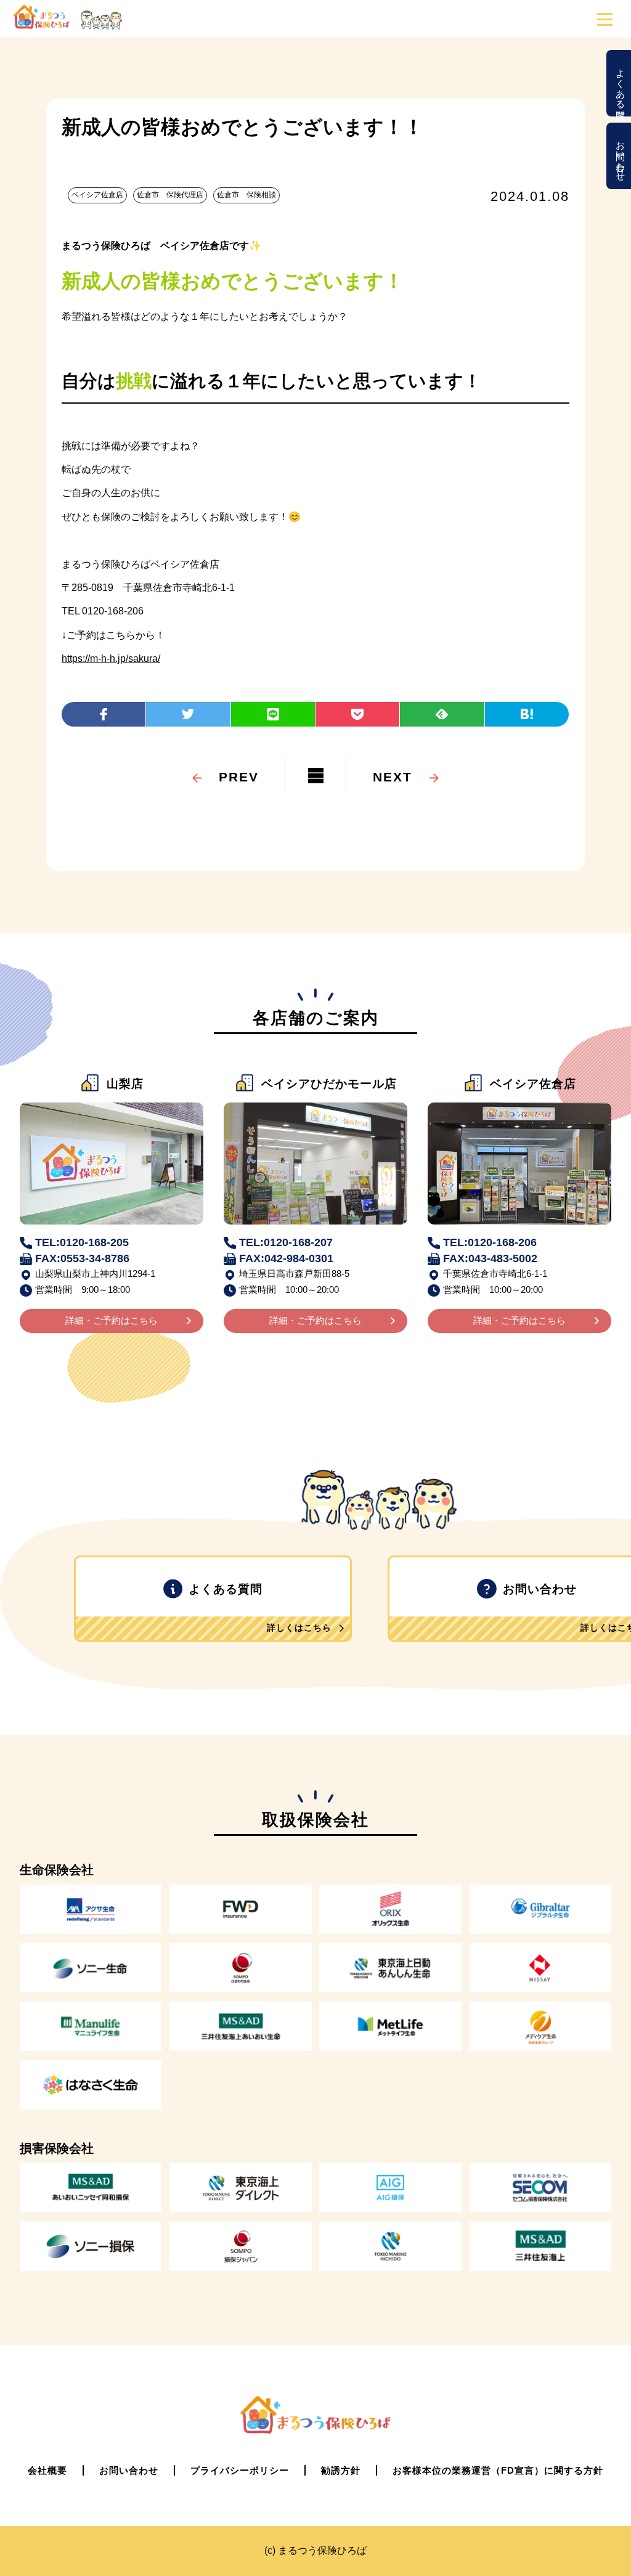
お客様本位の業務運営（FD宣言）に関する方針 (498, 2470)
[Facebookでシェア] (104, 714)
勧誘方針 (341, 2470)
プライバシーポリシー (240, 2470)
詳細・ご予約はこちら (112, 1320)
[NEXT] (393, 759)
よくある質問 (621, 83)
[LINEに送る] (273, 714)
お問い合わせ (621, 156)
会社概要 (47, 2470)
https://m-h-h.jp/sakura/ (111, 658)
